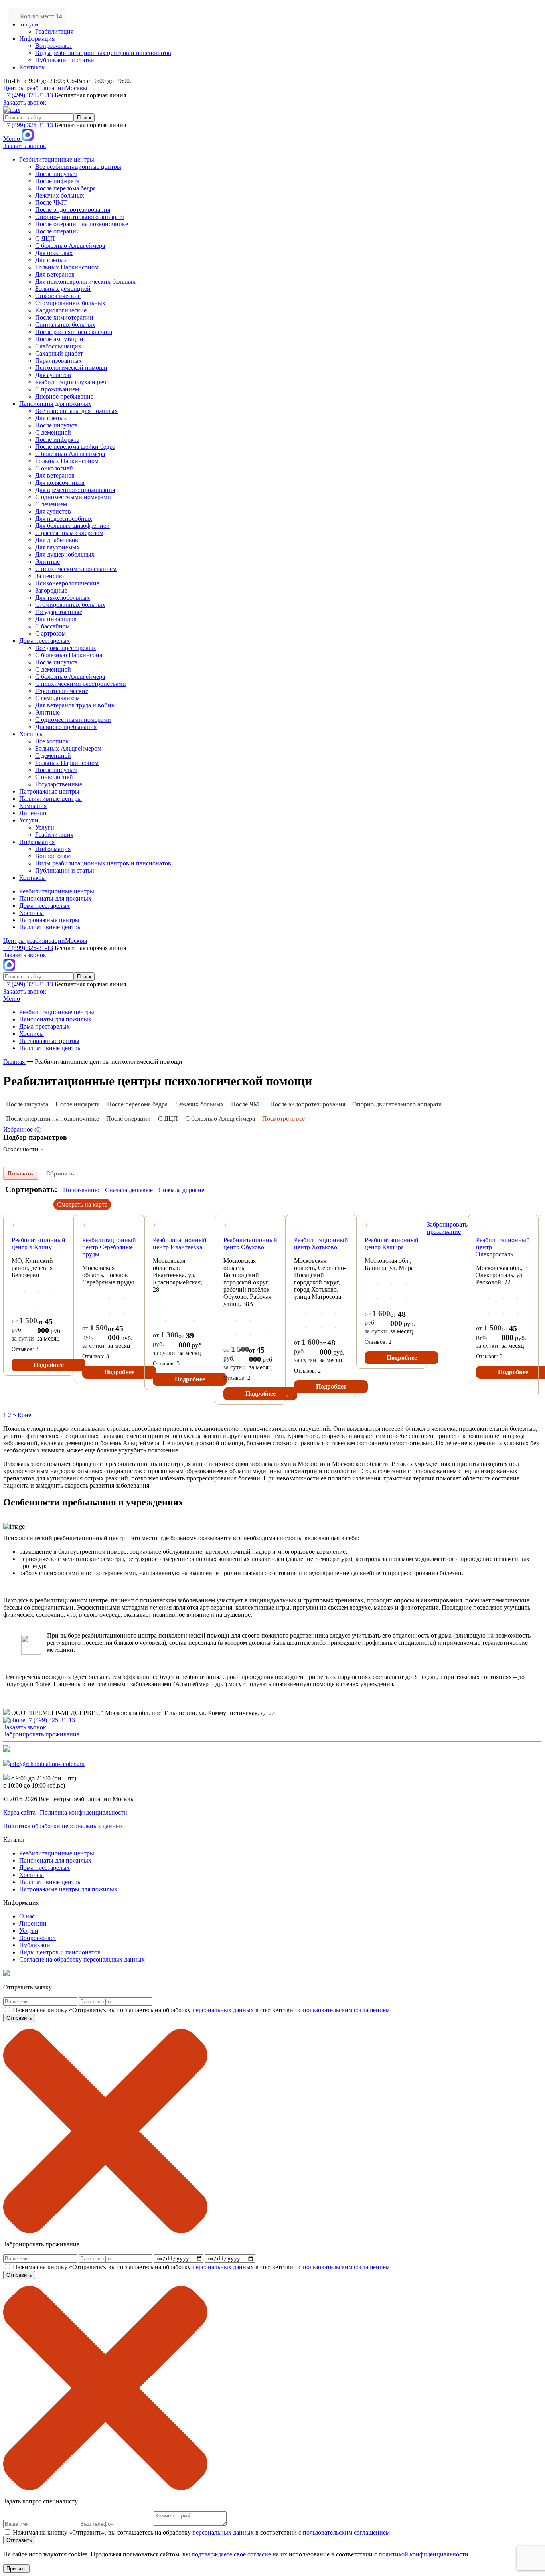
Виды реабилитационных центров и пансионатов (103, 53)
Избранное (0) (22, 1129)
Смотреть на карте (82, 1204)
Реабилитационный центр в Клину (39, 1244)
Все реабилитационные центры (78, 167)
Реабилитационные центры (57, 1853)
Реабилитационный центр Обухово (250, 1244)
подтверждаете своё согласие (231, 2554)
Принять (16, 2569)
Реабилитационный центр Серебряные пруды (109, 1247)
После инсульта (27, 1104)
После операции (128, 1119)
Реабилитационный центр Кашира (392, 1244)
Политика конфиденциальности (84, 1812)
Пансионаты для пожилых (55, 1860)
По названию (81, 1190)
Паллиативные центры (50, 1882)
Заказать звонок (25, 102)
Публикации (37, 1945)
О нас (27, 1916)
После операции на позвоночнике (52, 1119)
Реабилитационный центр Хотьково (321, 1244)
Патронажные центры (68, 1889)
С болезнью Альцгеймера (220, 1119)
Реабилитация (54, 31)
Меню (12, 139)
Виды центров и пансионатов (60, 1952)
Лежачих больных (199, 1104)
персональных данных (223, 2010)
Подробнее (49, 1365)
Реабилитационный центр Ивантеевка (180, 1244)
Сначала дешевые (130, 1190)
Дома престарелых (44, 1868)
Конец (26, 1415)
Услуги (45, 827)
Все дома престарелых (66, 648)
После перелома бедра (137, 1104)
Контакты (33, 67)
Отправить (19, 2018)
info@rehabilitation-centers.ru (47, 1764)
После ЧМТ (247, 1104)
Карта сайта (19, 1812)
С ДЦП (168, 1119)
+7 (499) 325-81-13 (28, 95)
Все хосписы (52, 741)
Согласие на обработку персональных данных (82, 1959)
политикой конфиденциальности (424, 2554)
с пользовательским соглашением (344, 2010)
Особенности (21, 1149)
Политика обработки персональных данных (63, 1826)
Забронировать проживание (447, 1228)
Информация (37, 39)
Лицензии (33, 1923)
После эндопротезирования (308, 1104)
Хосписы (32, 1875)
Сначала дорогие (181, 1190)
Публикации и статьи (65, 60)
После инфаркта (78, 1104)
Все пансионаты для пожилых (76, 411)
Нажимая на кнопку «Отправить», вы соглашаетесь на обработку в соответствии (201, 2010)
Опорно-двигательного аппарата (397, 1104)
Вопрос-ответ (54, 46)
